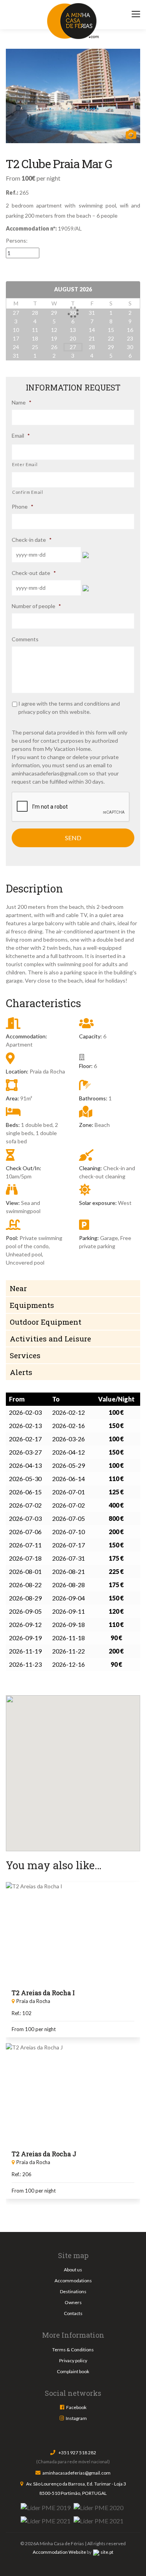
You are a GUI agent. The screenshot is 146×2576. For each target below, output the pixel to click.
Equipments (32, 1305)
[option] (73, 96)
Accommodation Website (59, 2552)
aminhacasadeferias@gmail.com (50, 773)
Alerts (21, 1372)
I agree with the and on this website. (69, 708)
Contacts (73, 2313)
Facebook (76, 2407)
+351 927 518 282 (77, 2453)
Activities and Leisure (50, 1339)
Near (18, 1288)
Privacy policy (73, 2360)
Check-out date (34, 573)
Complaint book (73, 2371)
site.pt (107, 2552)
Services (25, 1355)
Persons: (17, 240)
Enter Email (25, 464)
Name (22, 402)
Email (21, 436)
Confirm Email (28, 492)
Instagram (76, 2418)
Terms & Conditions (73, 2350)
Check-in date (32, 540)
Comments (25, 639)
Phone (23, 507)
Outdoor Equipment (46, 1322)
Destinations (73, 2291)
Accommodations (73, 2281)
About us (73, 2270)
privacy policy (35, 712)
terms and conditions (85, 703)
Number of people (36, 606)
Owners (73, 2302)
